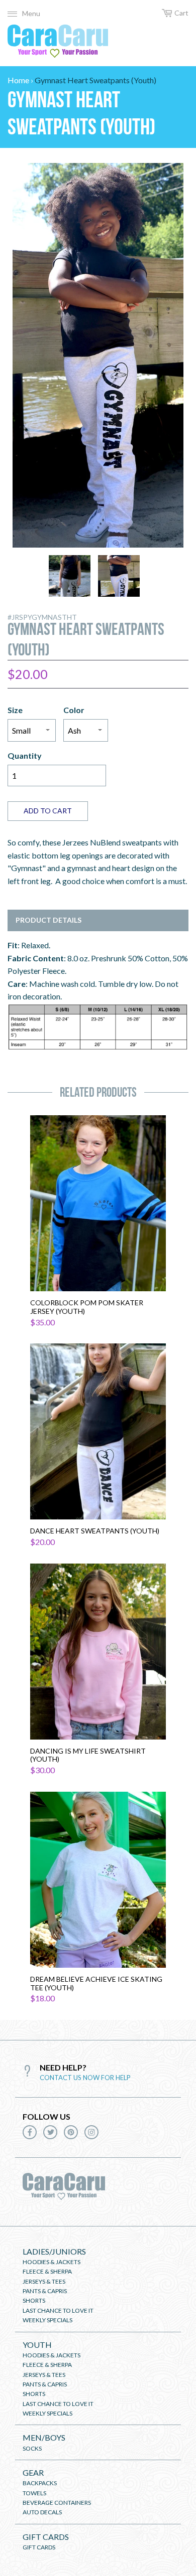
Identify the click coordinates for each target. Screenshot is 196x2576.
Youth (37, 2345)
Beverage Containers (57, 2503)
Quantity (25, 755)
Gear (33, 2472)
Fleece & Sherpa (47, 2271)
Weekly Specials (47, 2320)
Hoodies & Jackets (52, 2262)
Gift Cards (46, 2537)
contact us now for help (85, 2078)
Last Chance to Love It (58, 2310)
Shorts (34, 2300)
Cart (181, 13)
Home (18, 80)
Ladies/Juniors (54, 2251)
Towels (34, 2493)
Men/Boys (44, 2437)
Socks (32, 2448)
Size (15, 710)
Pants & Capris (45, 2291)
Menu (31, 13)
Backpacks (40, 2483)
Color (74, 710)
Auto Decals (42, 2512)
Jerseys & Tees (44, 2281)
